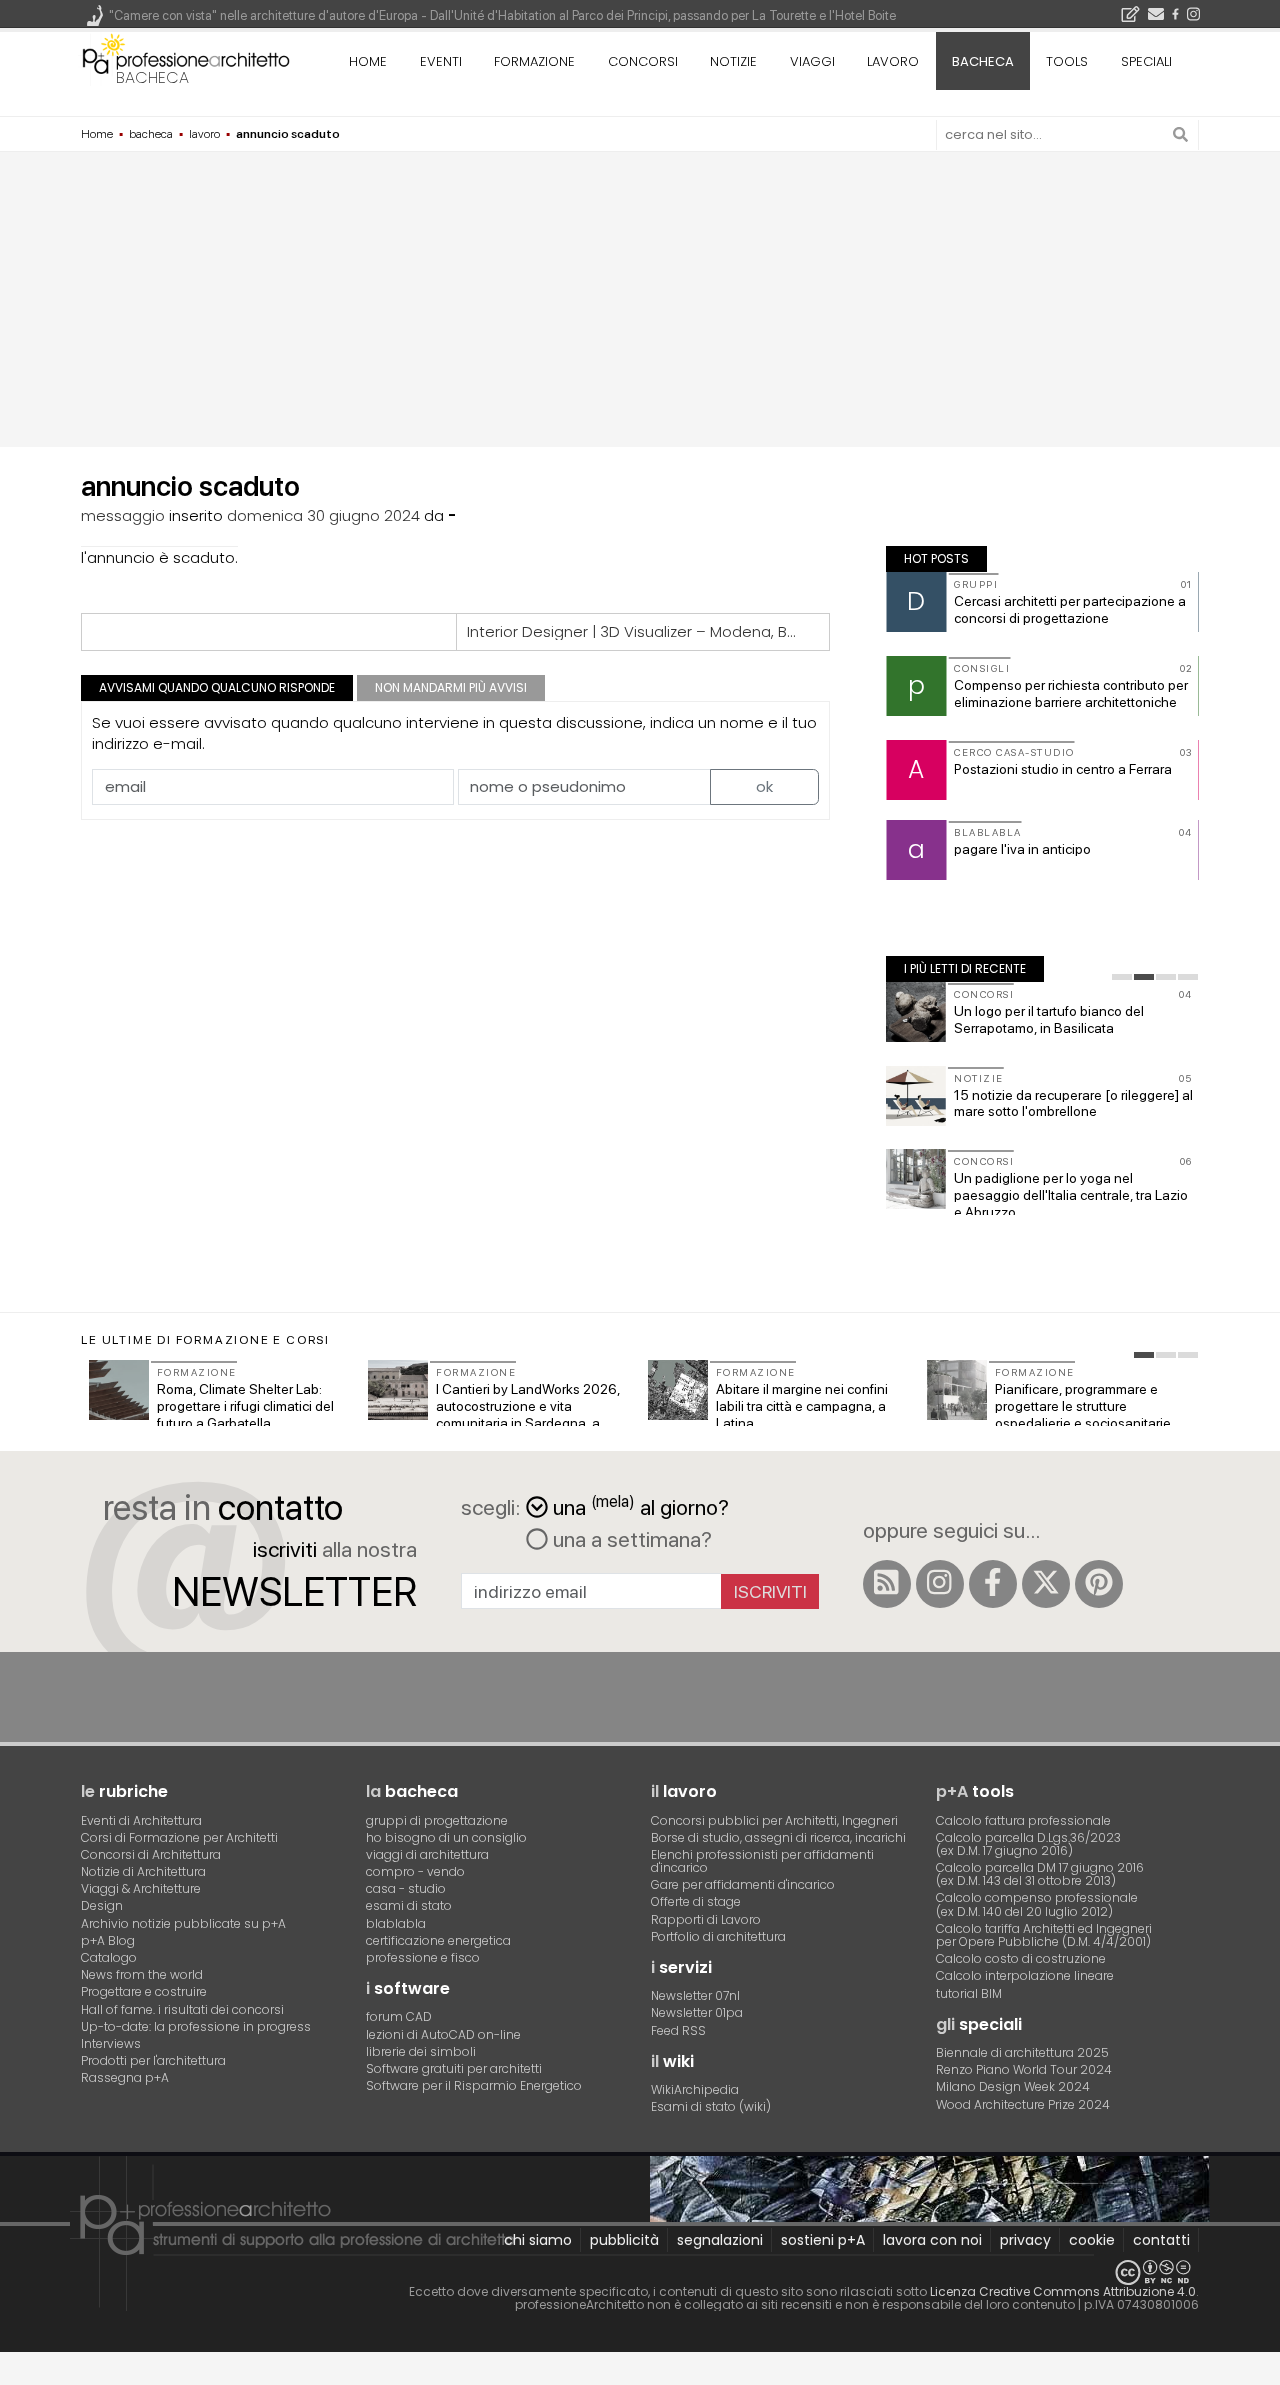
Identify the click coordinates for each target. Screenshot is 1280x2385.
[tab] (1122, 977)
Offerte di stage (696, 1901)
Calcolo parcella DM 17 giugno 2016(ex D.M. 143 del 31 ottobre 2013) (1040, 1874)
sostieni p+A (823, 2240)
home (368, 61)
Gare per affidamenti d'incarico (743, 1884)
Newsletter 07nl (695, 1995)
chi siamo (538, 2240)
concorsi (643, 61)
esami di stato (409, 1905)
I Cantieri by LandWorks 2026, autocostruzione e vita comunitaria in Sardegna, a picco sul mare (528, 1414)
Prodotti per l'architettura (153, 2060)
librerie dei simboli (421, 2051)
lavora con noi (932, 2240)
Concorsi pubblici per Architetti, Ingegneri (774, 1820)
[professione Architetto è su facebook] (993, 1584)
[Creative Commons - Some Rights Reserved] (640, 2272)
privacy (1025, 2240)
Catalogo (109, 1957)
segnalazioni (720, 2240)
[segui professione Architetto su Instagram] (940, 1584)
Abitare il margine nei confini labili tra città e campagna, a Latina (802, 1406)
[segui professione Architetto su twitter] (1046, 1584)
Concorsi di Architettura (151, 1854)
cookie (1092, 2240)
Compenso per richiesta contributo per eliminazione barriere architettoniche (1071, 693)
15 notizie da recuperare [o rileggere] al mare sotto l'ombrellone (1073, 1103)
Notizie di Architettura (143, 1871)
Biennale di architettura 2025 (1022, 2052)
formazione (534, 61)
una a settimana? (630, 1539)
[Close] (12, 2375)
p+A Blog (108, 1940)
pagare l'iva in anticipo (1022, 849)
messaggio (123, 515)
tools (1067, 61)
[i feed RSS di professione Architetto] (887, 1584)
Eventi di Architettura (141, 1820)
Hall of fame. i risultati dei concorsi (182, 2009)
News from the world (142, 1974)
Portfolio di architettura (718, 1936)
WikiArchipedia (695, 2089)
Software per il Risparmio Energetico (474, 2085)
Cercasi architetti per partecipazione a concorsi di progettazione (1070, 609)
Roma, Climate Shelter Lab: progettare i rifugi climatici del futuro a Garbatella (245, 1406)
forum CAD (399, 2016)
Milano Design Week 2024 (1013, 2086)
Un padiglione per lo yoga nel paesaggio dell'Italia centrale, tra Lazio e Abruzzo (1071, 1195)
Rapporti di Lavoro (706, 1919)
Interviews (111, 2043)
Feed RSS (678, 2030)
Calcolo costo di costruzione (1021, 1958)
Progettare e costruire (144, 1991)
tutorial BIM (969, 1993)
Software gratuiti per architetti (454, 2068)
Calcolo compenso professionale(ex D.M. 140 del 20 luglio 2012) (1037, 1904)
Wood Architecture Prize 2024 (1023, 2104)
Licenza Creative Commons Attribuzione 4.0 (1063, 2291)
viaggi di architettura (427, 1854)
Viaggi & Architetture (141, 1888)
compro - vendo (415, 1871)
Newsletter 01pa (697, 2012)
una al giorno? (641, 1505)
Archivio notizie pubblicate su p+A (183, 1923)
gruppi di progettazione (437, 1820)
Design (102, 1905)
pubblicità (624, 2240)
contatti (1161, 2240)
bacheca (152, 77)
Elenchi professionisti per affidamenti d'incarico (762, 1861)
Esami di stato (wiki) (711, 2106)
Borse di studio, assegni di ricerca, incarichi (778, 1837)
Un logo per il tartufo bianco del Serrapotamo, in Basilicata (1049, 1019)
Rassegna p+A (125, 2077)
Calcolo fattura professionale (1023, 1820)
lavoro (893, 61)
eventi (441, 61)
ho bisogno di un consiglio (446, 1837)
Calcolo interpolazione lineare (1025, 1975)
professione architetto (186, 59)
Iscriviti (770, 1591)
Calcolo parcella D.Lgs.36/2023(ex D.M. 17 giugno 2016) (1028, 1844)
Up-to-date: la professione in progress (196, 2026)
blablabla (396, 1923)
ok (764, 786)
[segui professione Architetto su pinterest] (1099, 1584)
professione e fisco (423, 1957)
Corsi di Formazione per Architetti (179, 1837)
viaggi (812, 61)
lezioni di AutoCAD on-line (443, 2034)
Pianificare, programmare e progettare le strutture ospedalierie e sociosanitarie (1083, 1406)
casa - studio (406, 1888)
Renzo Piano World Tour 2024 (1024, 2069)
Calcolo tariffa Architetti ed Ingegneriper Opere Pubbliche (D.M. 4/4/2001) (1044, 1935)
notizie (733, 61)
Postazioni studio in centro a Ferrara (1063, 769)
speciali (1146, 61)
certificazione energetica (438, 1940)
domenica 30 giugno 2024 (323, 515)
